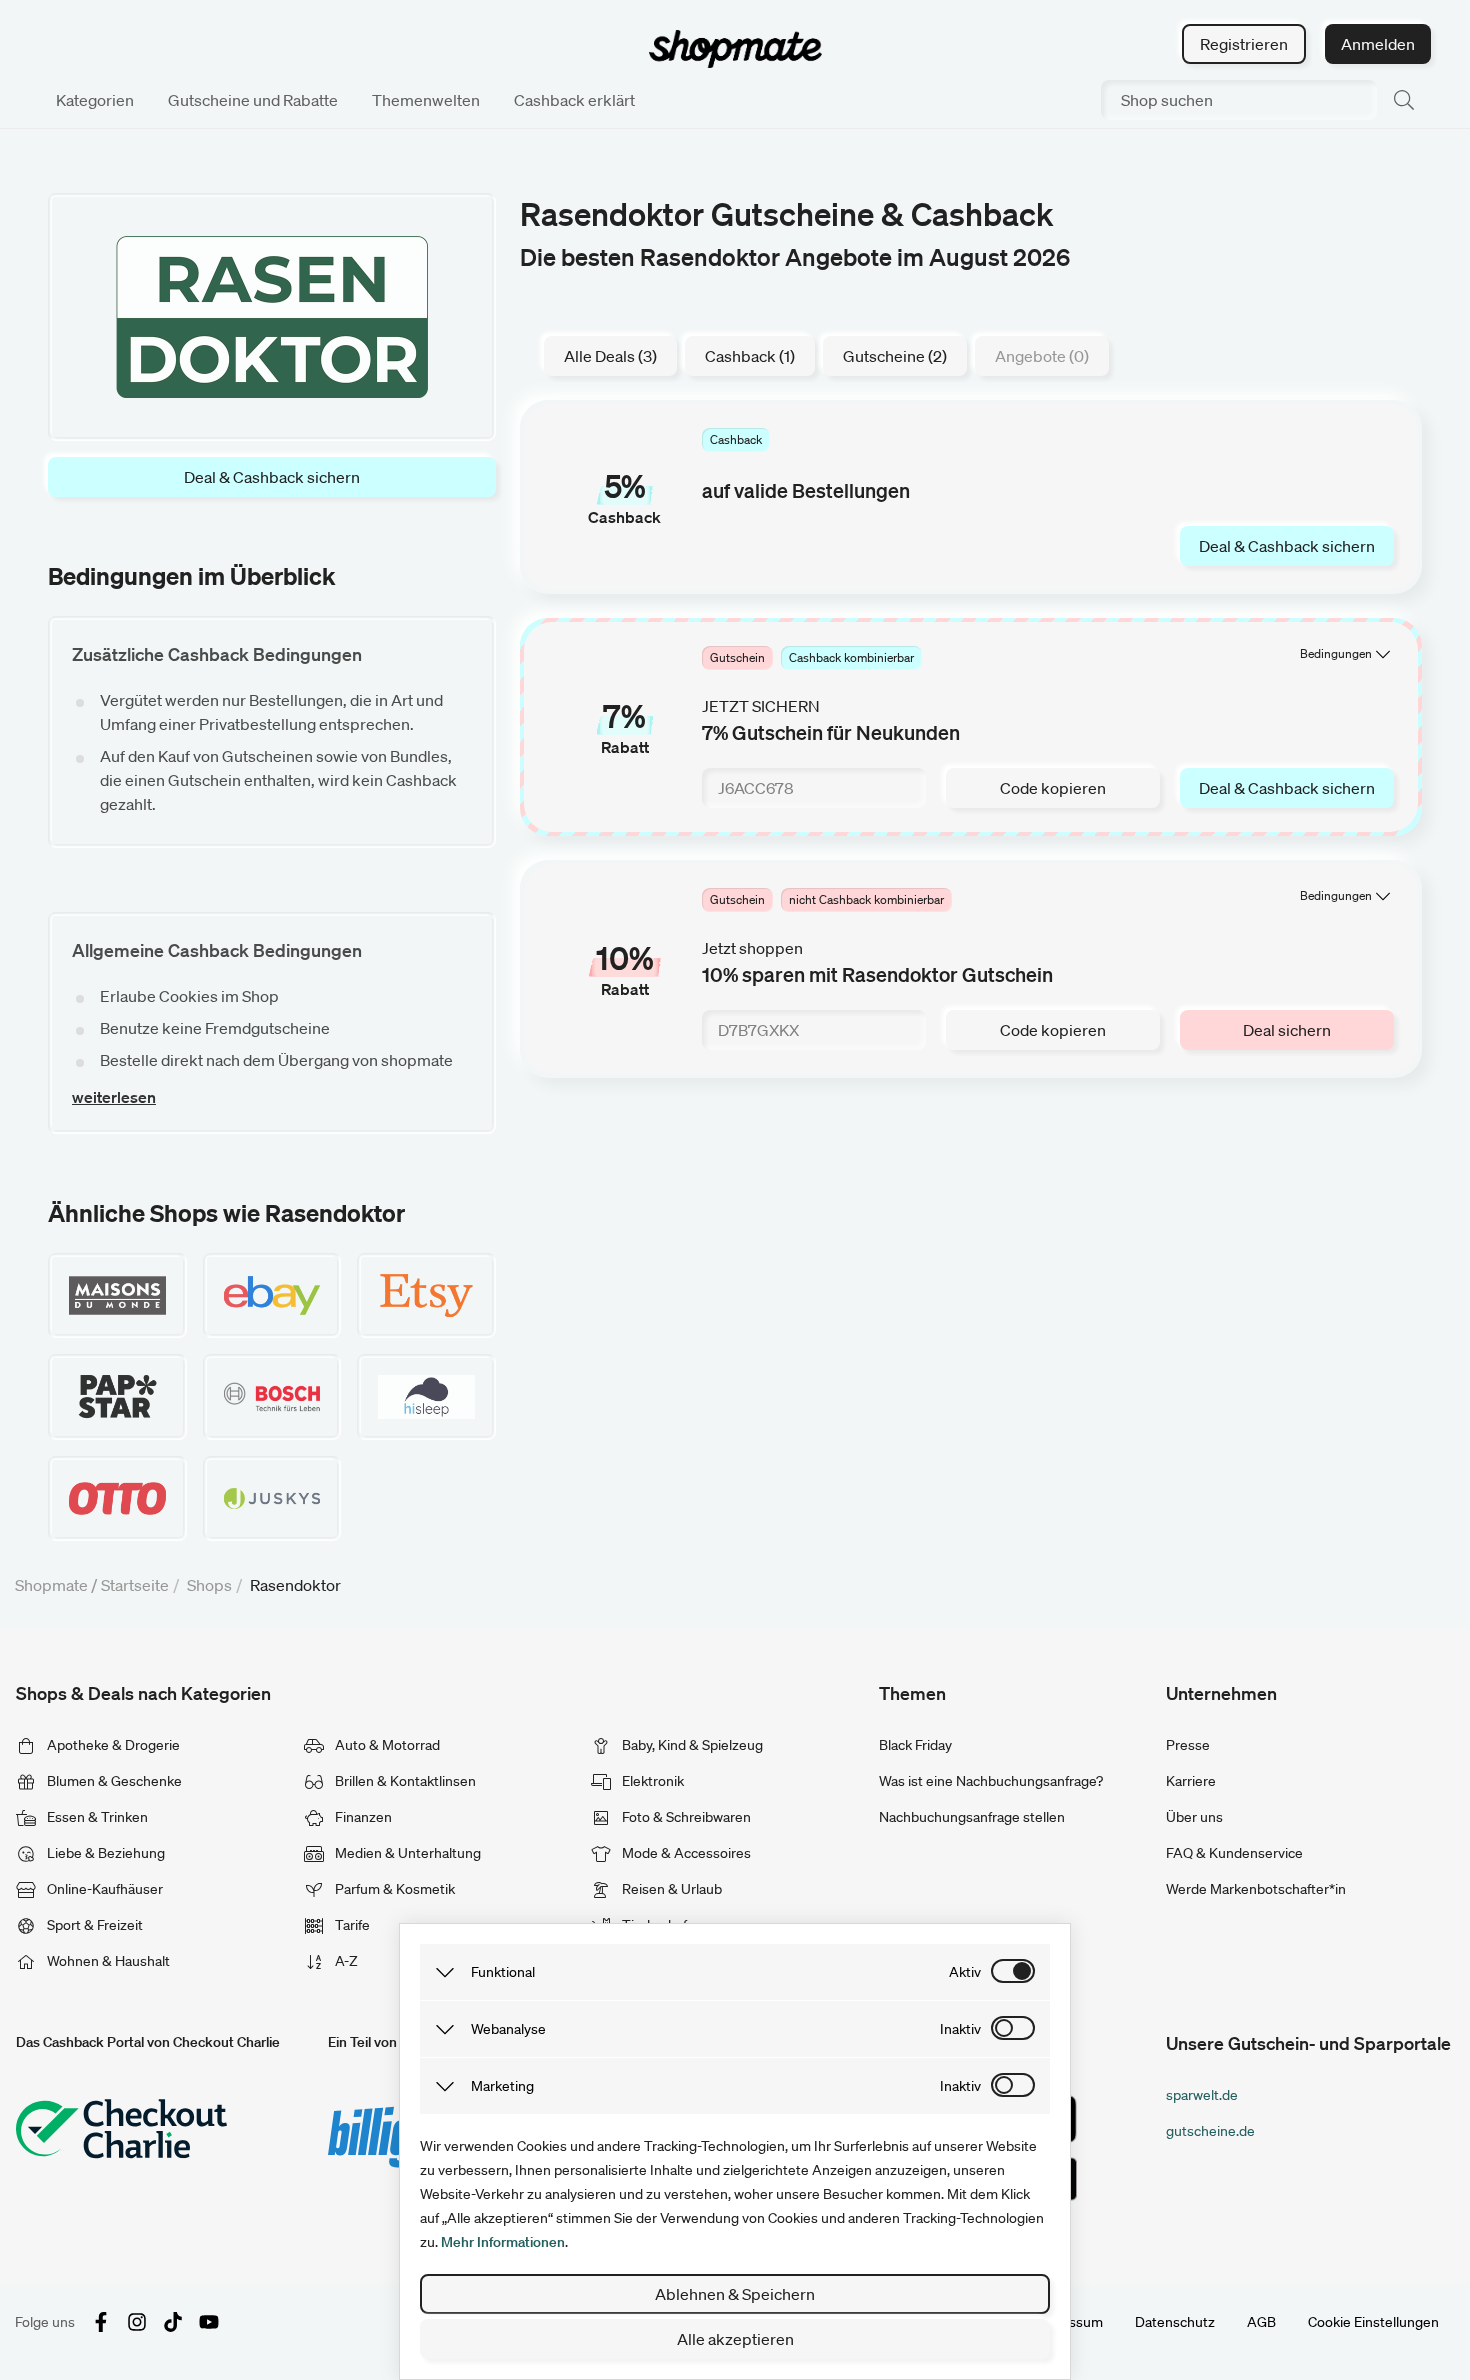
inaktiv (960, 2029)
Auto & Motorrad (386, 1745)
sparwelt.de (1202, 2095)
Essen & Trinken (96, 1817)
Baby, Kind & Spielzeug (691, 1745)
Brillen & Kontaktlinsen (404, 1781)
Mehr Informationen (503, 2242)
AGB (1261, 2322)
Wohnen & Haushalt (107, 1961)
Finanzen (362, 1817)
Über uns (1194, 1817)
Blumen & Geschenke (113, 1781)
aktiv (965, 1972)
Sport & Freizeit (93, 1925)
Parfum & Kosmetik (393, 1889)
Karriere (1191, 1781)
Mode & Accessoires (685, 1853)
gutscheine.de (1210, 2131)
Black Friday (915, 1745)
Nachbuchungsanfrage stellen (972, 1817)
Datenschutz (1175, 2322)
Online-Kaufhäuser (103, 1889)
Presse (1188, 1745)
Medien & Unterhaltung (406, 1853)
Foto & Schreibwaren (685, 1817)
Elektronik (651, 1781)
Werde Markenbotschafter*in (1256, 1889)
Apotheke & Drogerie (112, 1745)
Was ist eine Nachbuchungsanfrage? (991, 1781)
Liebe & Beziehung (104, 1853)
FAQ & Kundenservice (1234, 1853)
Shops (209, 1585)
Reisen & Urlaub (670, 1889)
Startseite (135, 1585)
